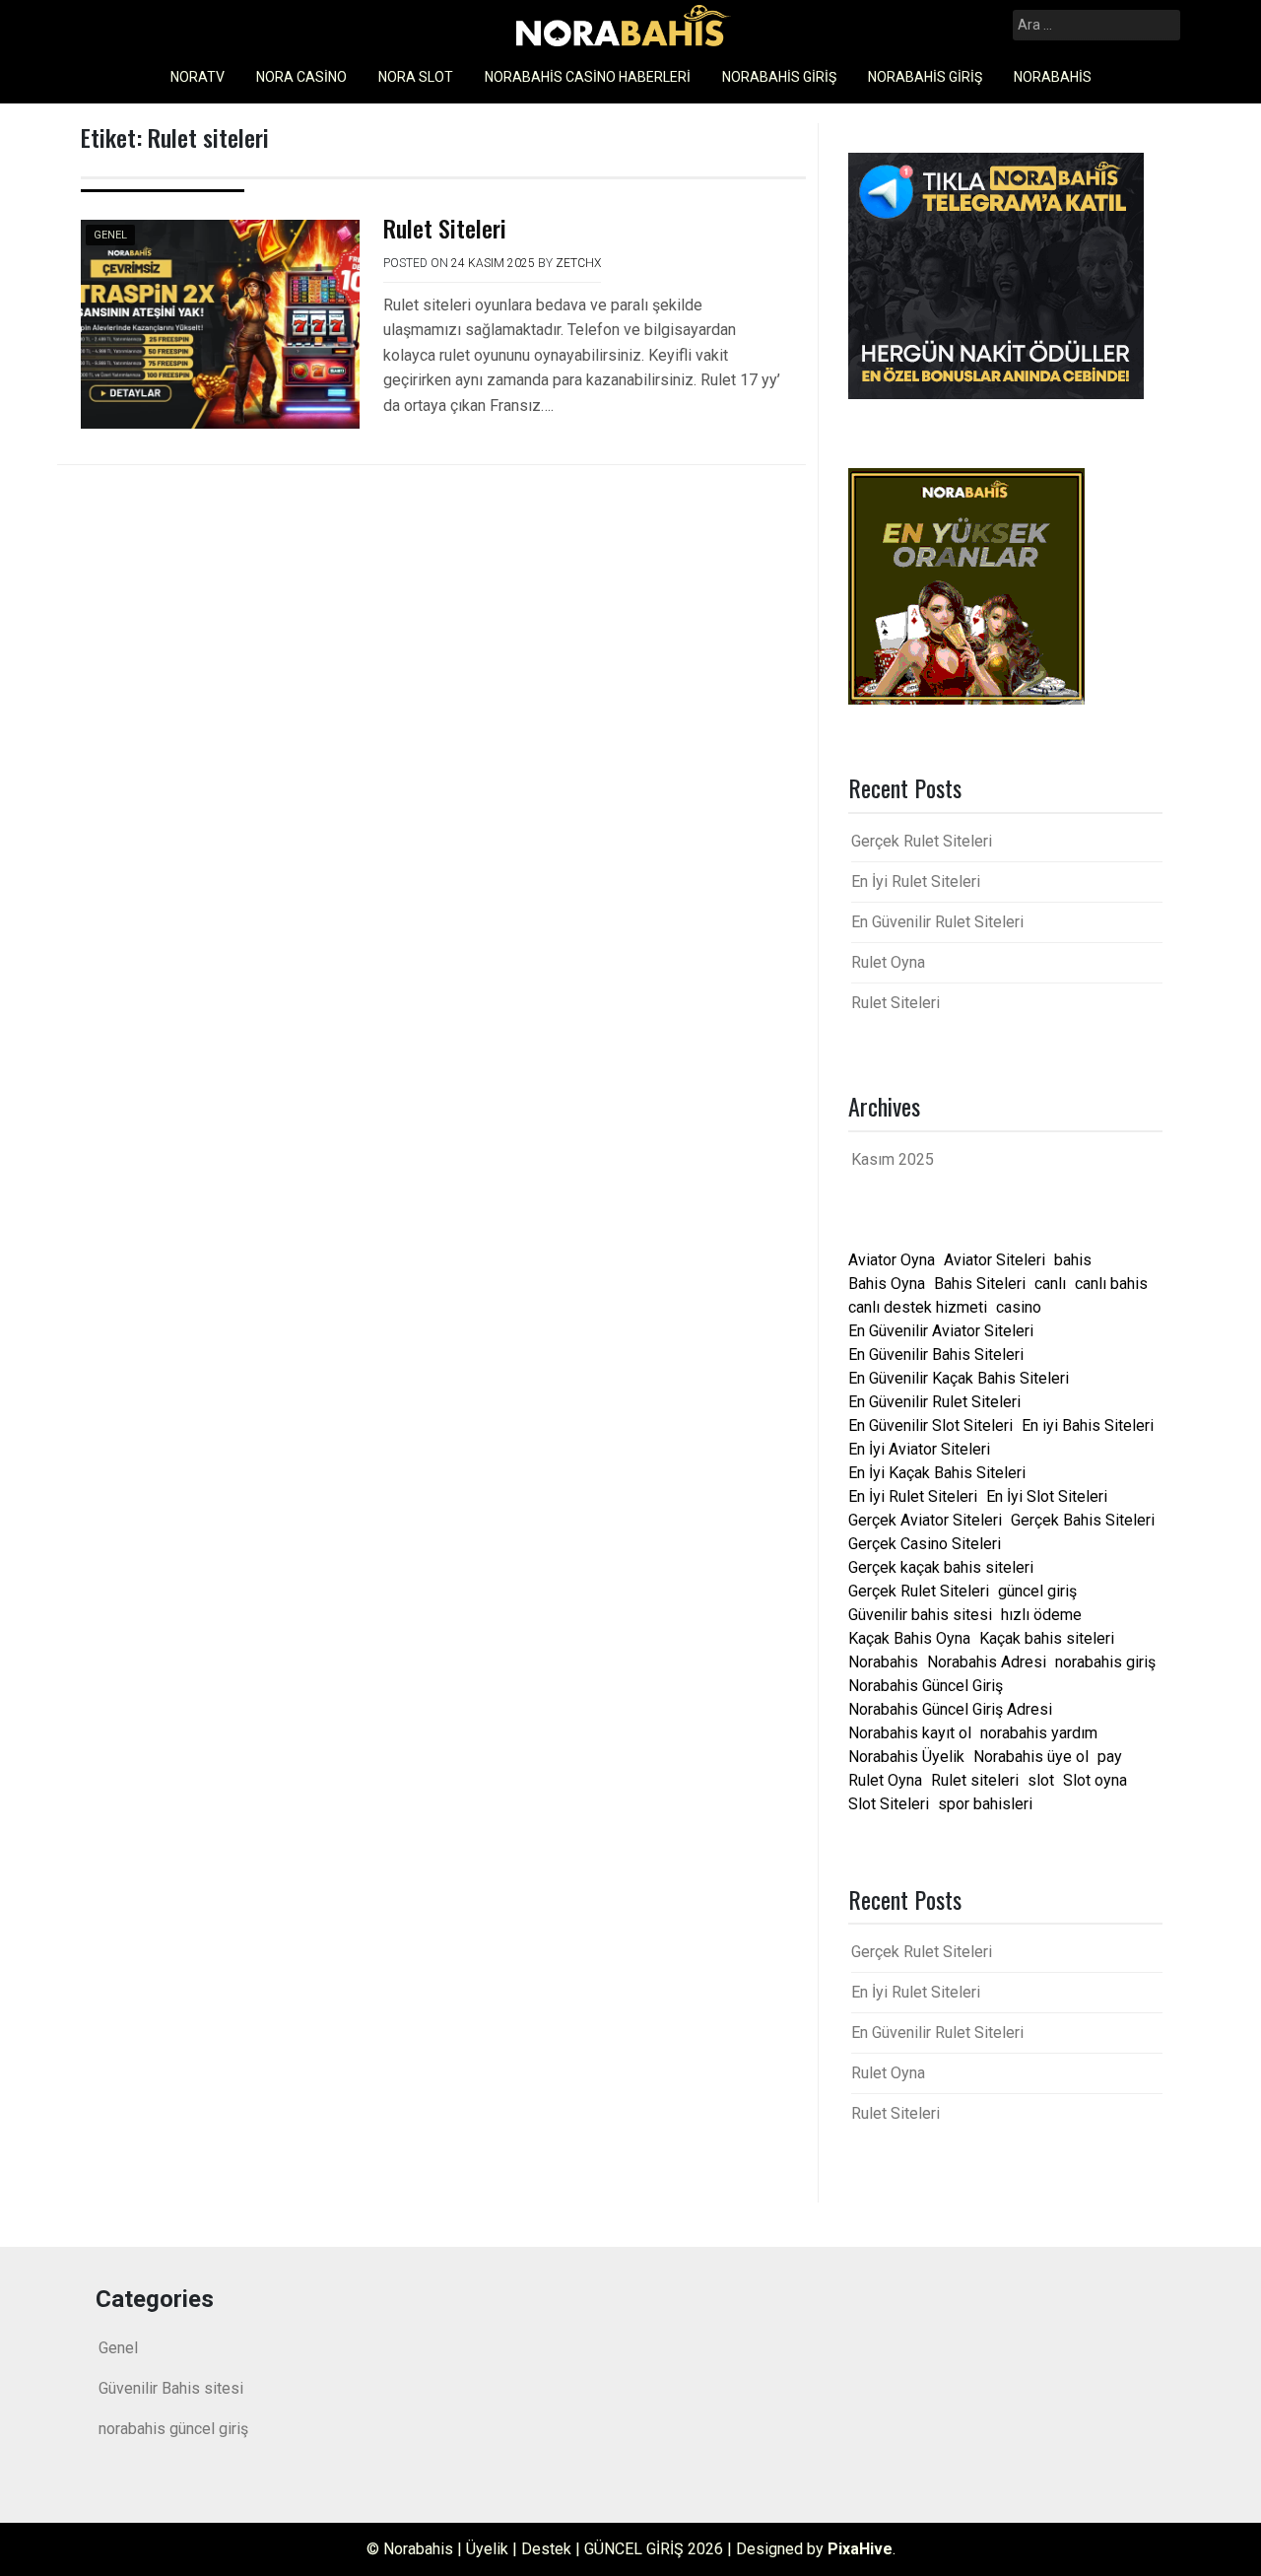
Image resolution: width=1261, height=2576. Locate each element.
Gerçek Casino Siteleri (925, 1544)
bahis (1073, 1260)
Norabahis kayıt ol (910, 1733)
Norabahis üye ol (1031, 1757)
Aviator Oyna (892, 1260)
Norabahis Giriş (779, 77)
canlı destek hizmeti (918, 1307)
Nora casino (301, 77)
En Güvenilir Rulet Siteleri (937, 922)
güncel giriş (1037, 1591)
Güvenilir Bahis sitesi (171, 2388)
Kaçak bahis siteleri (1047, 1638)
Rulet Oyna (888, 962)
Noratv (198, 77)
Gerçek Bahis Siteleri (1083, 1520)
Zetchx (578, 263)
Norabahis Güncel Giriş (926, 1686)
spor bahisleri (985, 1804)
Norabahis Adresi (987, 1662)
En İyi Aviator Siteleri (919, 1449)
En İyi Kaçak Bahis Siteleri (937, 1473)
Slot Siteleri (889, 1804)
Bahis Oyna (887, 1284)
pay (1110, 1757)
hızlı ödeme (1041, 1615)
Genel (110, 235)
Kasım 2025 (893, 1159)
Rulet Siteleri (445, 228)
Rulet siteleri (975, 1780)
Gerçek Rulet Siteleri (922, 841)
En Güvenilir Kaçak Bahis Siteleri (959, 1378)
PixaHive (860, 2549)
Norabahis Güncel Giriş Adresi (950, 1709)
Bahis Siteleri (980, 1284)
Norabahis (1053, 77)
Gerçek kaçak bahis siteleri (941, 1567)
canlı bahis (1111, 1284)
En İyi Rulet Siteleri (916, 881)
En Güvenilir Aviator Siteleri (941, 1331)
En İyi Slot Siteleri (1047, 1496)
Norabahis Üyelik (906, 1757)
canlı (1050, 1284)
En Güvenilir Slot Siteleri (930, 1425)
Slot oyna (1095, 1780)
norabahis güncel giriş (173, 2429)
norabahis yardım (1039, 1733)
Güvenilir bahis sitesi (920, 1615)
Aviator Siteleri (995, 1260)
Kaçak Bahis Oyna (909, 1638)
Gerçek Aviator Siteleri (925, 1520)
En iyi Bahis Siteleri (1088, 1425)
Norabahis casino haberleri (588, 77)
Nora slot (416, 77)
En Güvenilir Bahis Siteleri (936, 1355)
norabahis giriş (1105, 1662)
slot (1041, 1780)
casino (1019, 1307)
